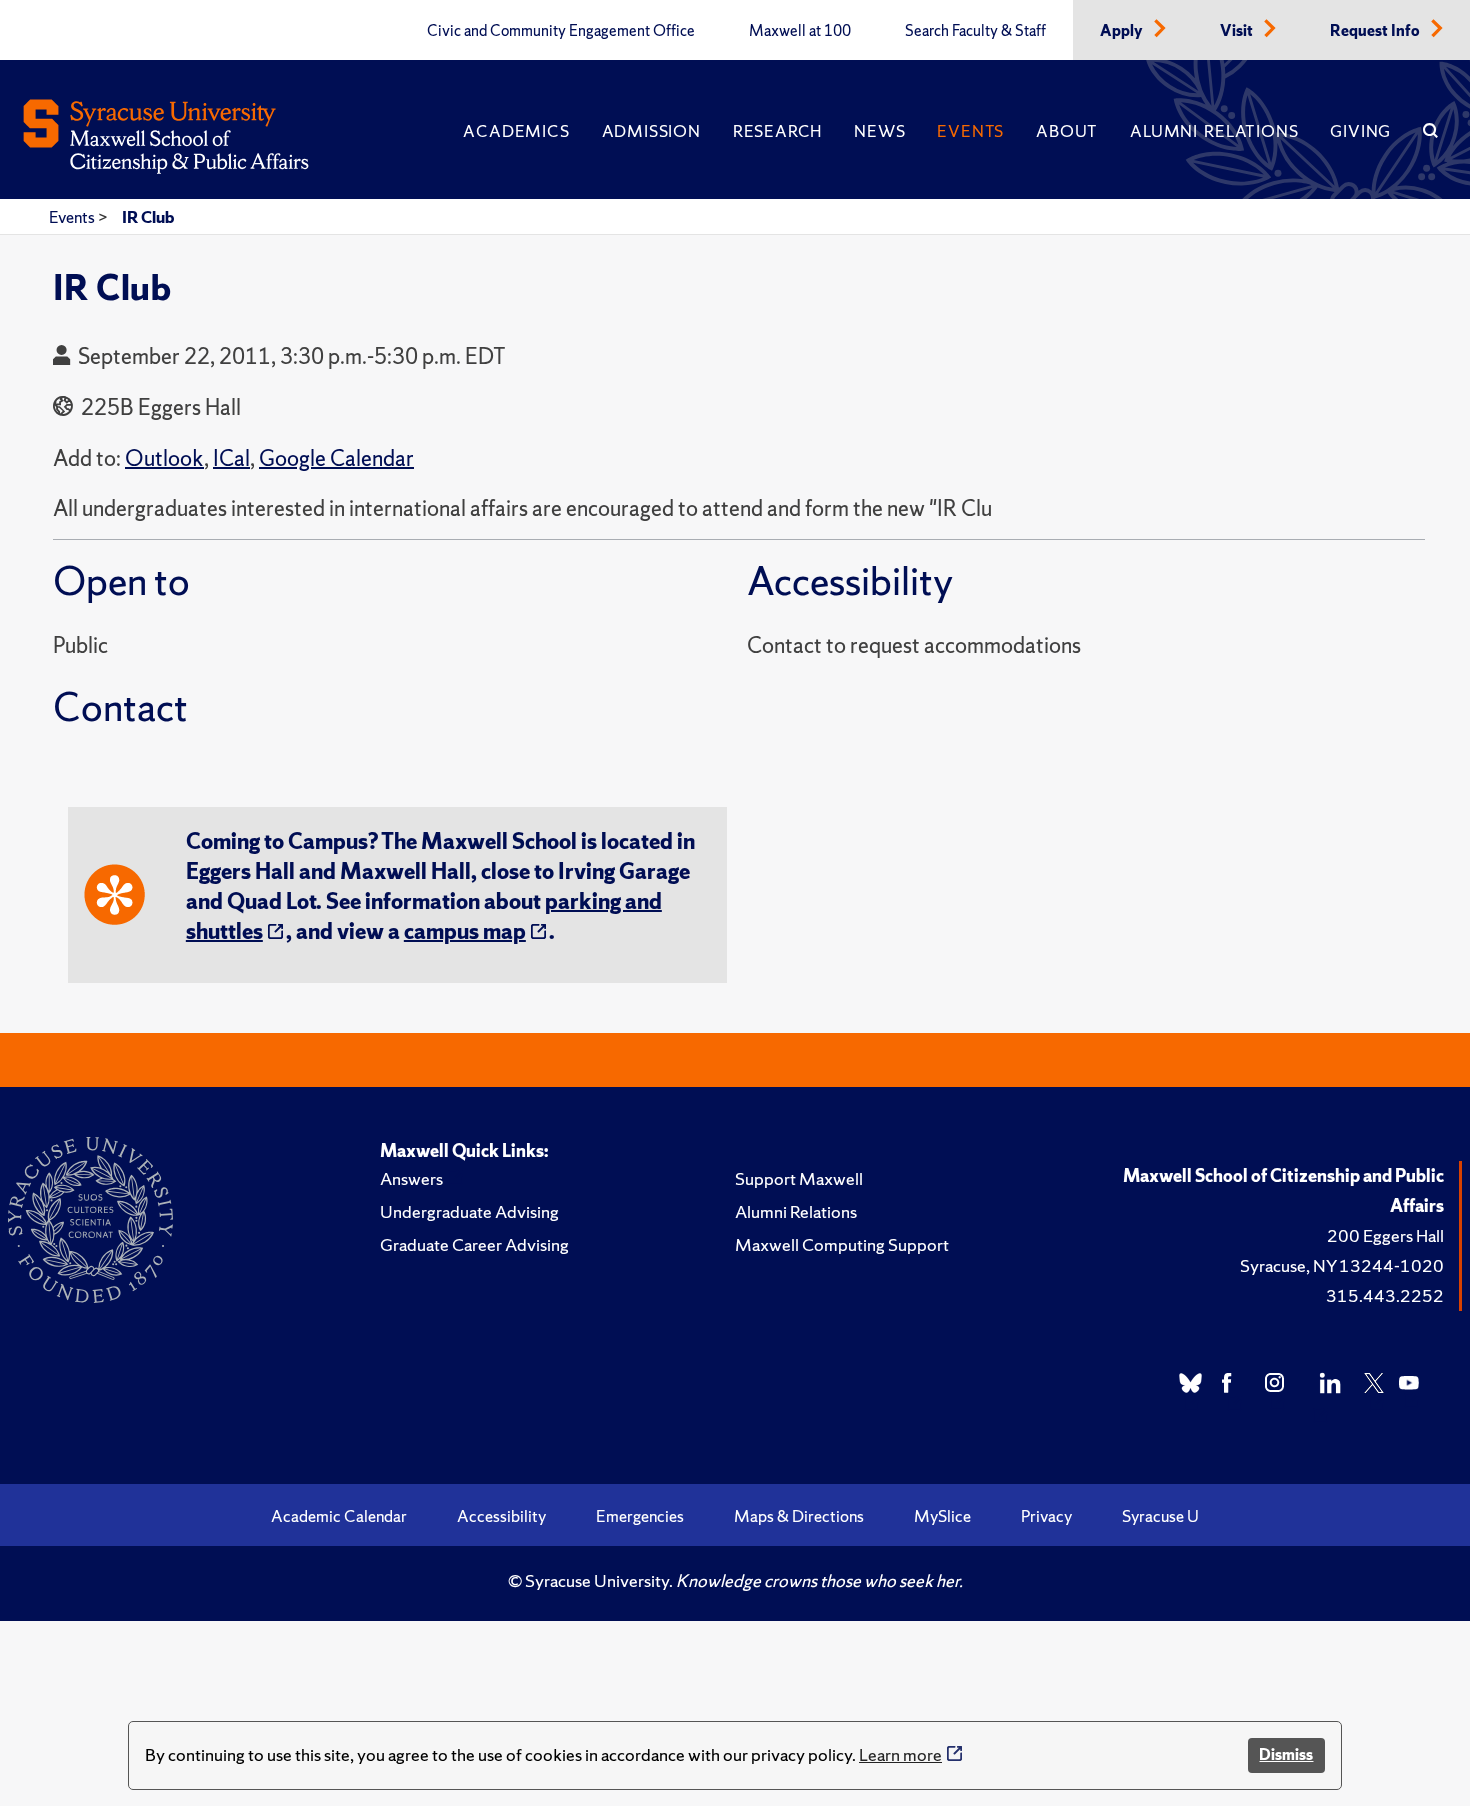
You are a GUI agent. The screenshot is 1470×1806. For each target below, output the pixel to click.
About (1067, 131)
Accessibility (501, 1516)
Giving (1360, 131)
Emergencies (640, 1516)
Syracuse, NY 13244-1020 (1342, 1265)
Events (970, 131)
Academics (516, 131)
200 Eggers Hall (1385, 1235)
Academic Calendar (339, 1516)
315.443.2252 (1385, 1295)
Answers (411, 1178)
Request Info (1376, 31)
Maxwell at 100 (800, 31)
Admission (651, 131)
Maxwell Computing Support (842, 1244)
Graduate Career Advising (474, 1244)
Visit (1238, 31)
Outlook (164, 458)
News (879, 131)
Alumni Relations (1214, 131)
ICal (231, 458)
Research (777, 131)
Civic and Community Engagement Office (561, 31)
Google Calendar (336, 458)
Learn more (900, 1754)
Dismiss (1286, 1754)
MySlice (942, 1516)
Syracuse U (1160, 1516)
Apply (1123, 31)
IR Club (148, 217)
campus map (465, 931)
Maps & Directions (799, 1516)
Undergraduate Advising (469, 1211)
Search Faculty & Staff (975, 31)
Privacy (1046, 1516)
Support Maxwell (799, 1178)
